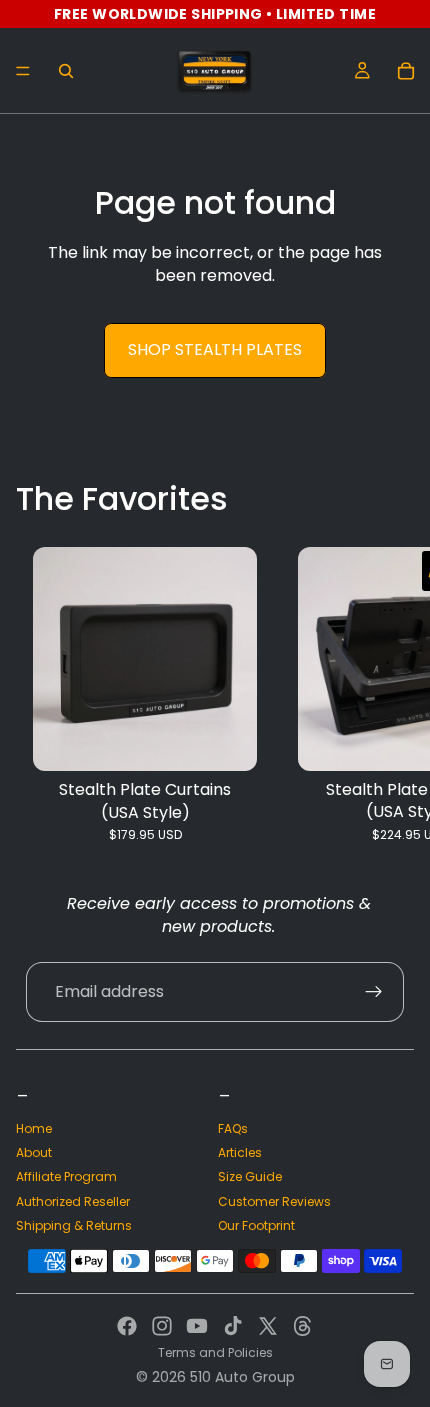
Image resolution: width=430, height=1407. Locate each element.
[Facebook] (127, 1326)
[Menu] (23, 71)
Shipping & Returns (74, 1225)
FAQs (233, 1128)
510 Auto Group (242, 1377)
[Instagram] (162, 1326)
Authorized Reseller (73, 1201)
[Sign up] (374, 992)
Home (34, 1128)
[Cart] (406, 71)
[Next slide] (392, 695)
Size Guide (250, 1176)
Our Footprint (256, 1225)
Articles (240, 1152)
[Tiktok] (233, 1326)
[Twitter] (268, 1326)
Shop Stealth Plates (215, 349)
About (34, 1152)
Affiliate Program (66, 1176)
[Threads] (303, 1326)
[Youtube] (197, 1326)
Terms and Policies (215, 1352)
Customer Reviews (274, 1201)
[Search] (66, 71)
